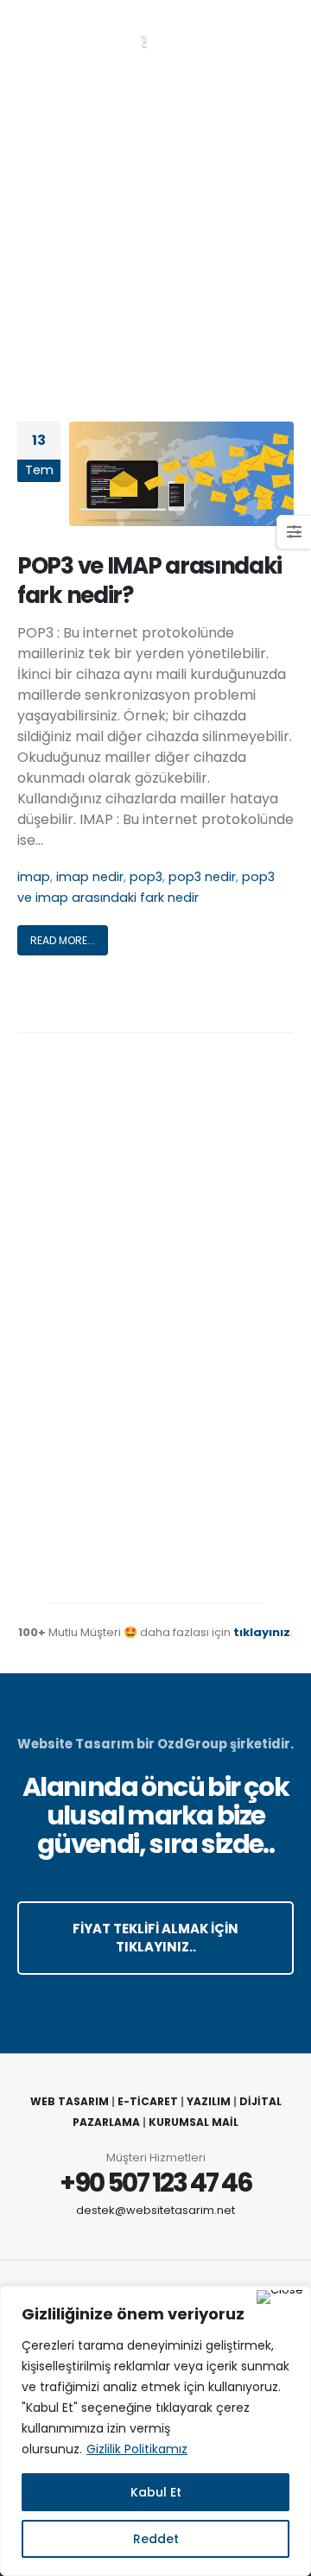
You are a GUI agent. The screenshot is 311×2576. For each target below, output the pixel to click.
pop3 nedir (202, 877)
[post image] (181, 474)
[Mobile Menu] (280, 35)
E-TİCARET (148, 2101)
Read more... (63, 940)
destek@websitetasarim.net (155, 2210)
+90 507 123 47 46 (156, 2183)
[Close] (280, 2297)
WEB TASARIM (70, 2101)
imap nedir (90, 877)
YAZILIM (209, 2101)
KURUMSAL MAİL (194, 2122)
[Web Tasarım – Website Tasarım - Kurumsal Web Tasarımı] (82, 35)
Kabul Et (156, 2492)
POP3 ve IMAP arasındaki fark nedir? (149, 581)
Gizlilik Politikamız (137, 2449)
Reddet (156, 2539)
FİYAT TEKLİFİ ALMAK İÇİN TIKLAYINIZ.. (155, 1938)
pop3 (146, 877)
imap (34, 877)
